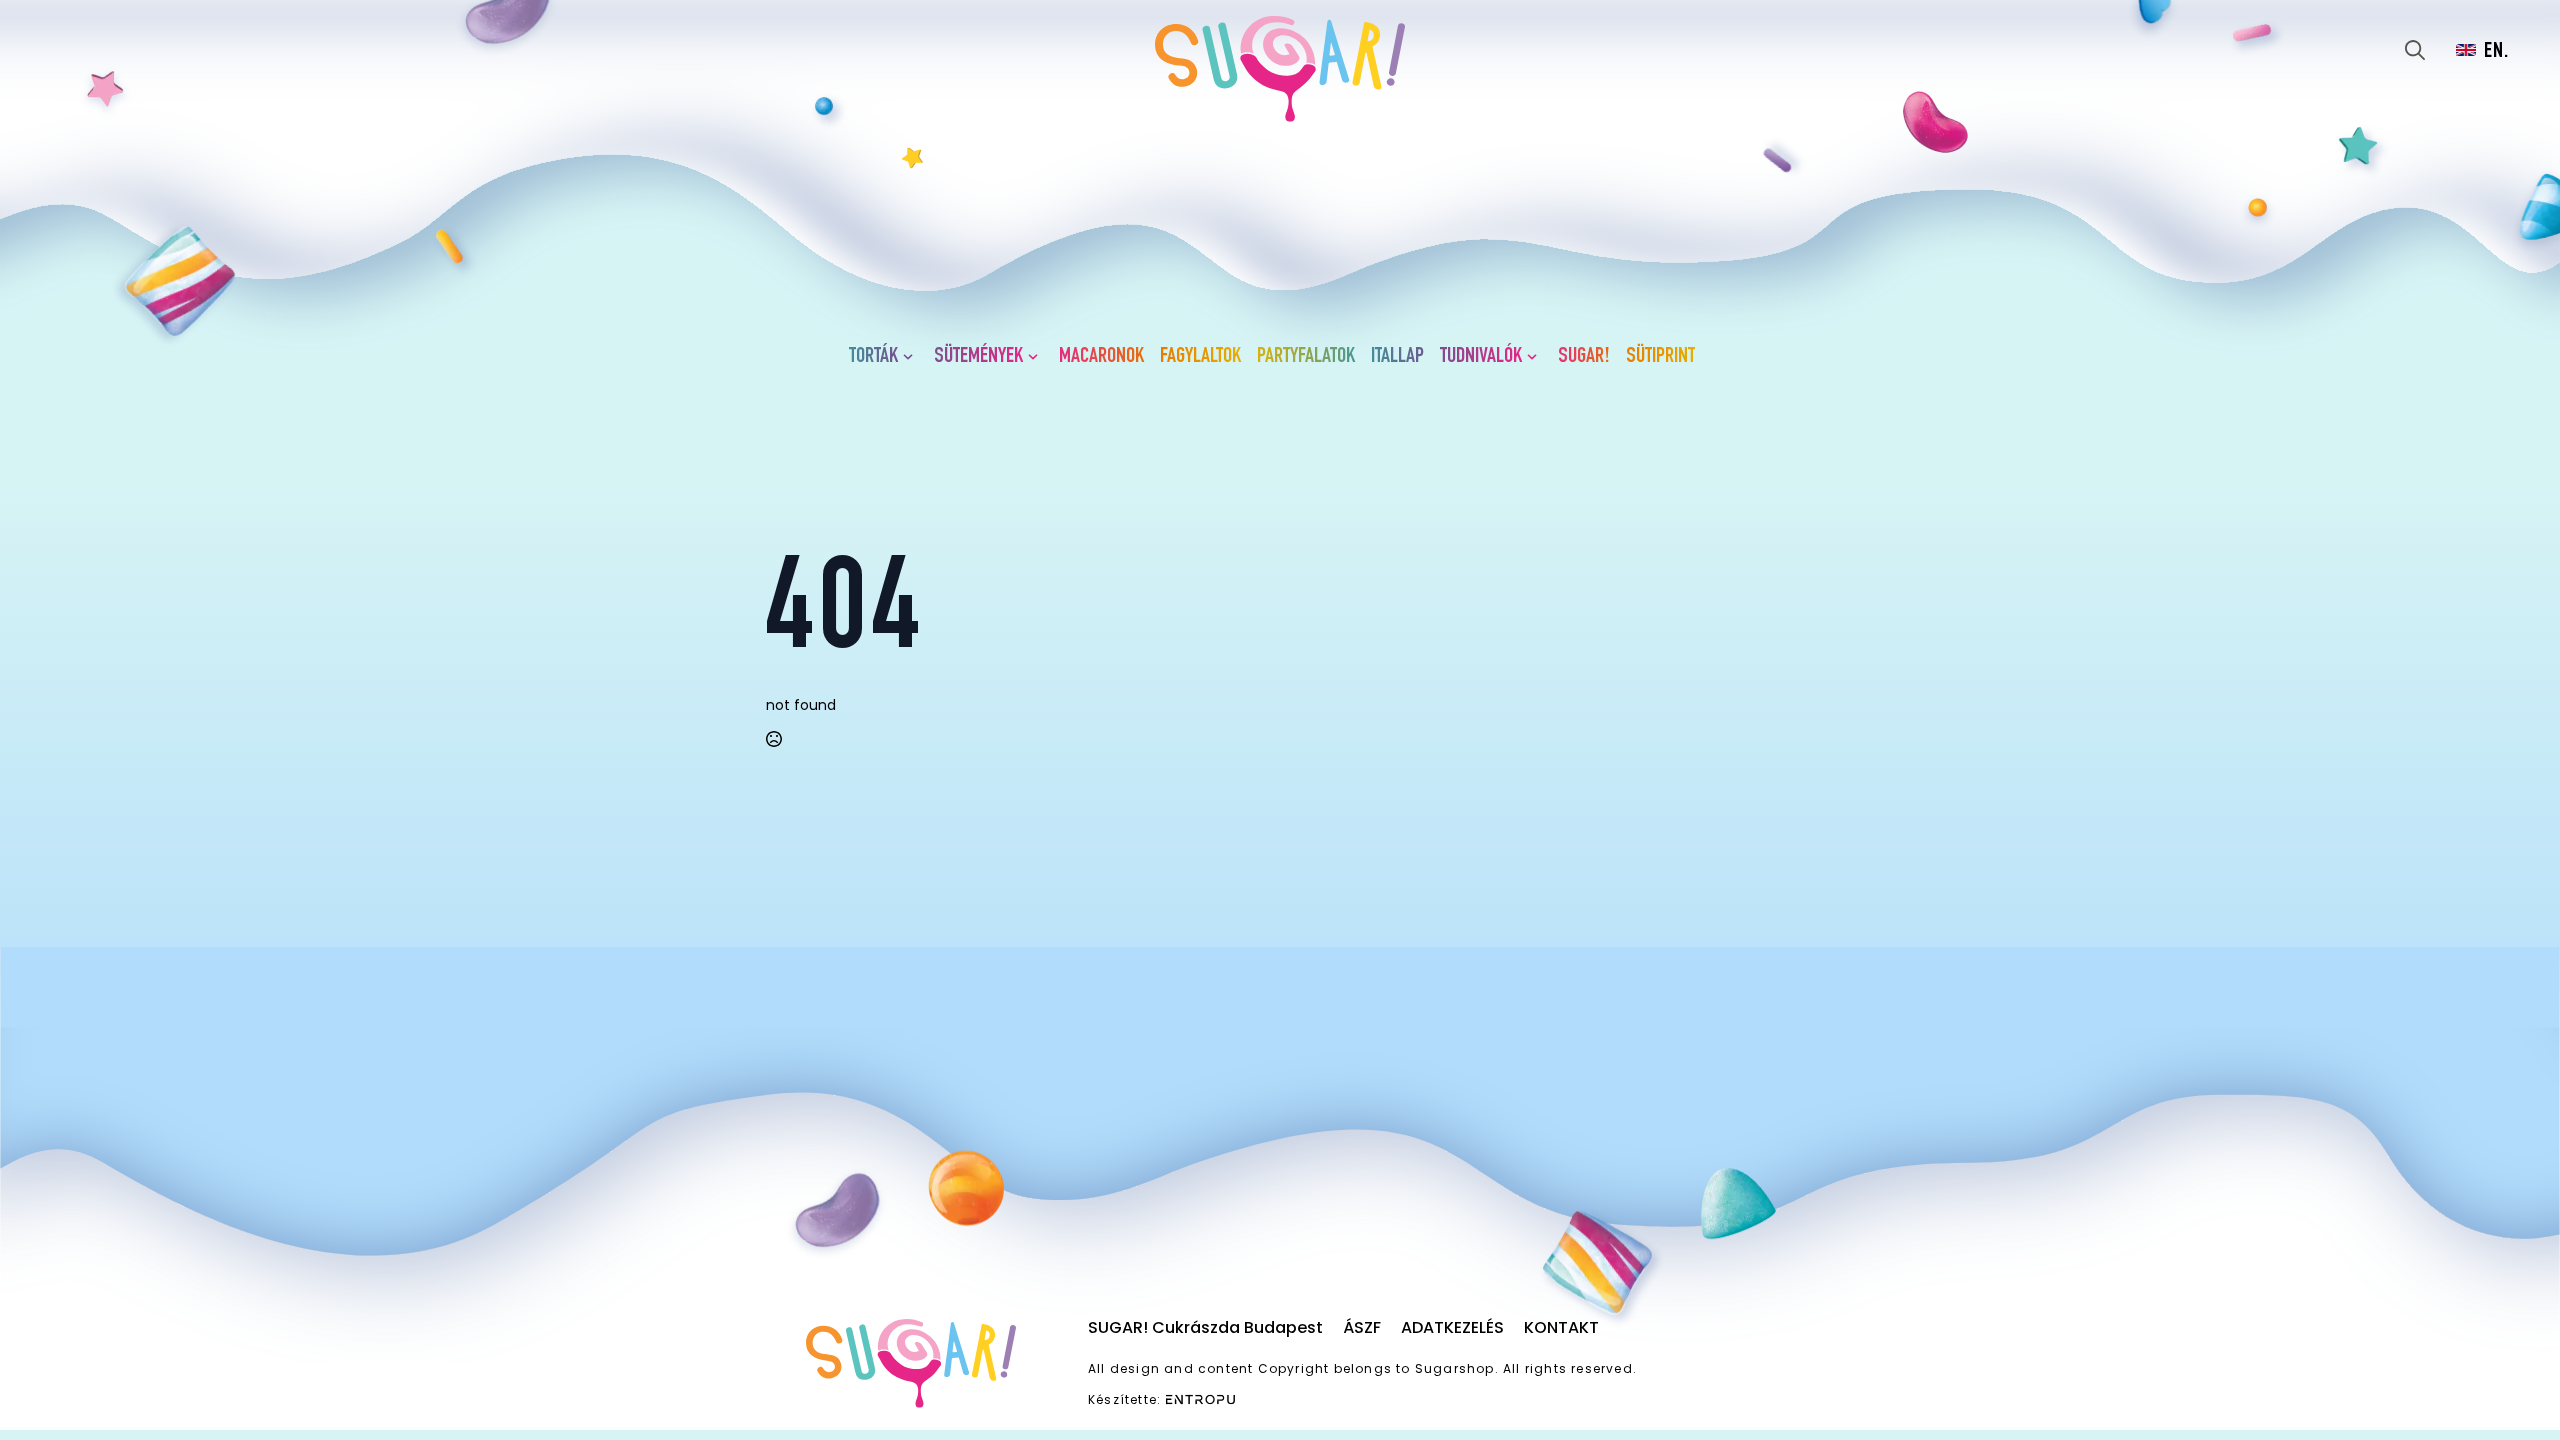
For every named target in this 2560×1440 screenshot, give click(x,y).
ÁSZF (1362, 1327)
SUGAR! (1584, 357)
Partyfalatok (1306, 357)
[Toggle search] (2415, 50)
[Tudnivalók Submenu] (1536, 357)
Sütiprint (1660, 357)
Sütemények (978, 357)
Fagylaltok (1200, 357)
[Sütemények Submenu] (1037, 357)
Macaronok (1101, 357)
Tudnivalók (1481, 357)
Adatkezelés (1452, 1327)
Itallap (1397, 357)
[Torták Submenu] (912, 357)
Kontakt (1561, 1327)
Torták (873, 357)
